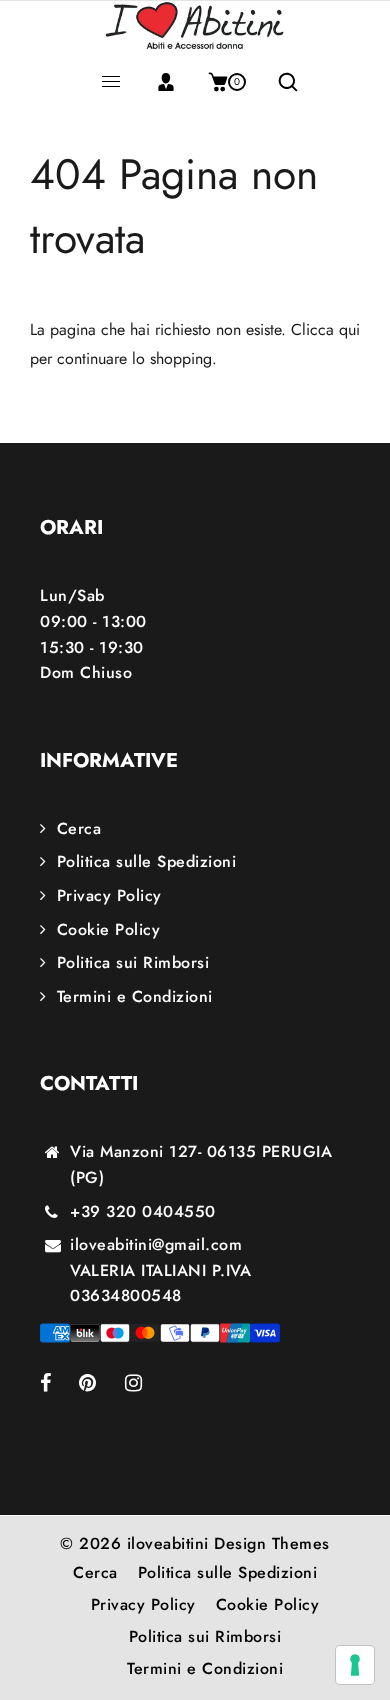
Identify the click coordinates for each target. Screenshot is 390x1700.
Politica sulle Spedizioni (146, 861)
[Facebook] (59, 1384)
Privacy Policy (109, 895)
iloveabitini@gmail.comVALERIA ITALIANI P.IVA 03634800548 (160, 1270)
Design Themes (272, 1543)
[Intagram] (147, 1384)
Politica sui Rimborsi (133, 962)
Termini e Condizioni (135, 996)
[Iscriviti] (166, 82)
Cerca (79, 828)
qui (349, 329)
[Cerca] (280, 82)
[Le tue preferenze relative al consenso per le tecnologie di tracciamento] (355, 1665)
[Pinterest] (102, 1384)
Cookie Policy (108, 929)
